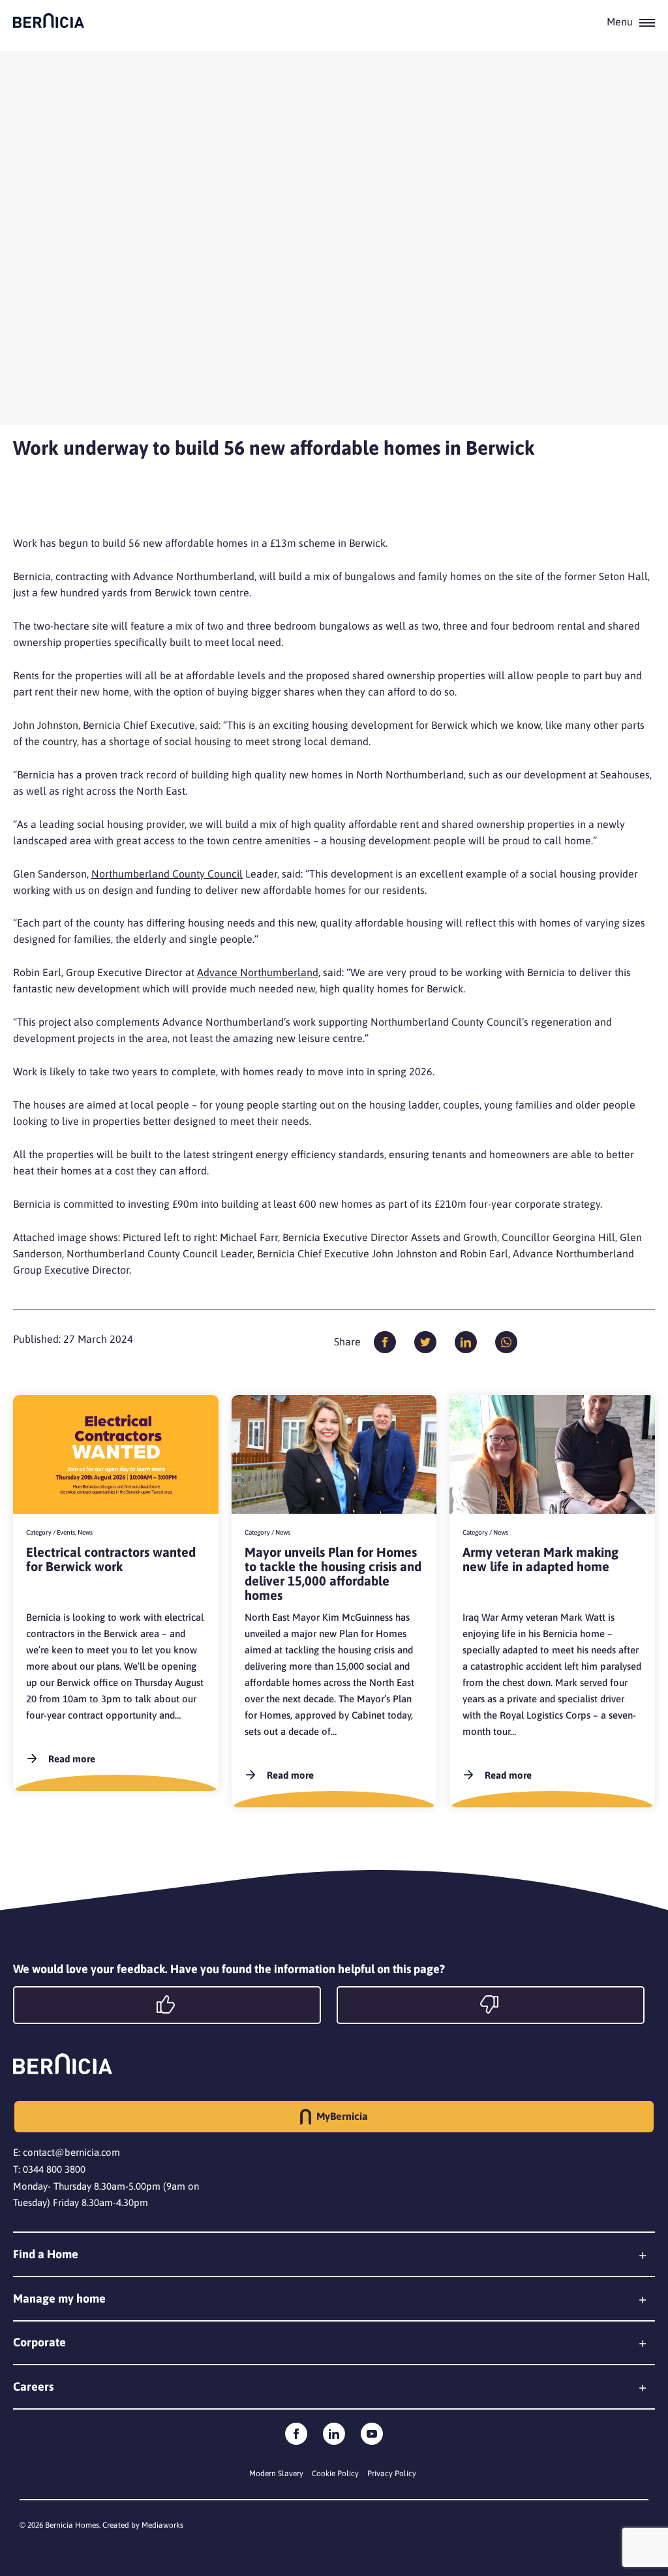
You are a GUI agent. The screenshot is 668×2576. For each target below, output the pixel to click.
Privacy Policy (392, 2474)
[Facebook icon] (296, 2434)
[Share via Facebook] (385, 1342)
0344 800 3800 (54, 2169)
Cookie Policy (335, 2474)
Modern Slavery (276, 2474)
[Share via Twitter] (425, 1342)
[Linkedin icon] (334, 2434)
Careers (33, 2386)
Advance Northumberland (258, 972)
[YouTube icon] (372, 2434)
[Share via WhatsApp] (506, 1342)
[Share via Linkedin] (466, 1342)
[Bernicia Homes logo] (49, 21)
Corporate (39, 2342)
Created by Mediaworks (143, 2525)
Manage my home (59, 2298)
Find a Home (46, 2254)
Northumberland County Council (167, 874)
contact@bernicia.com (71, 2152)
